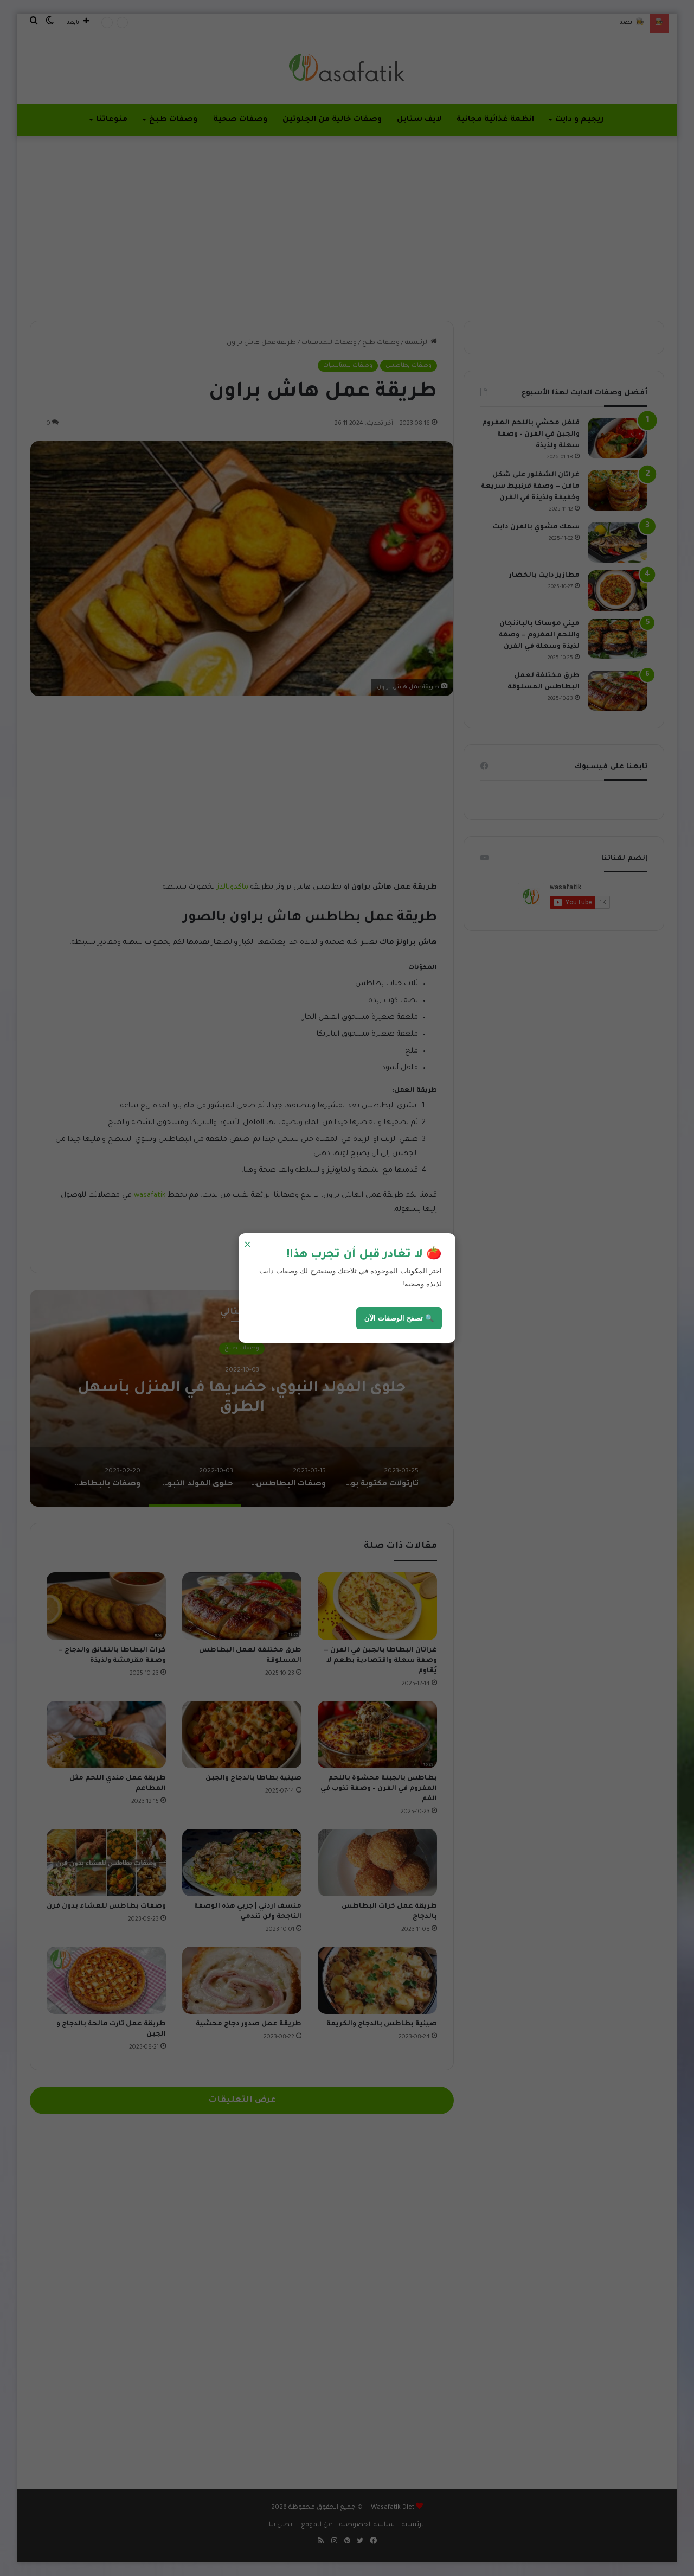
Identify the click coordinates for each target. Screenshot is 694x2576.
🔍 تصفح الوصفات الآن (399, 1318)
